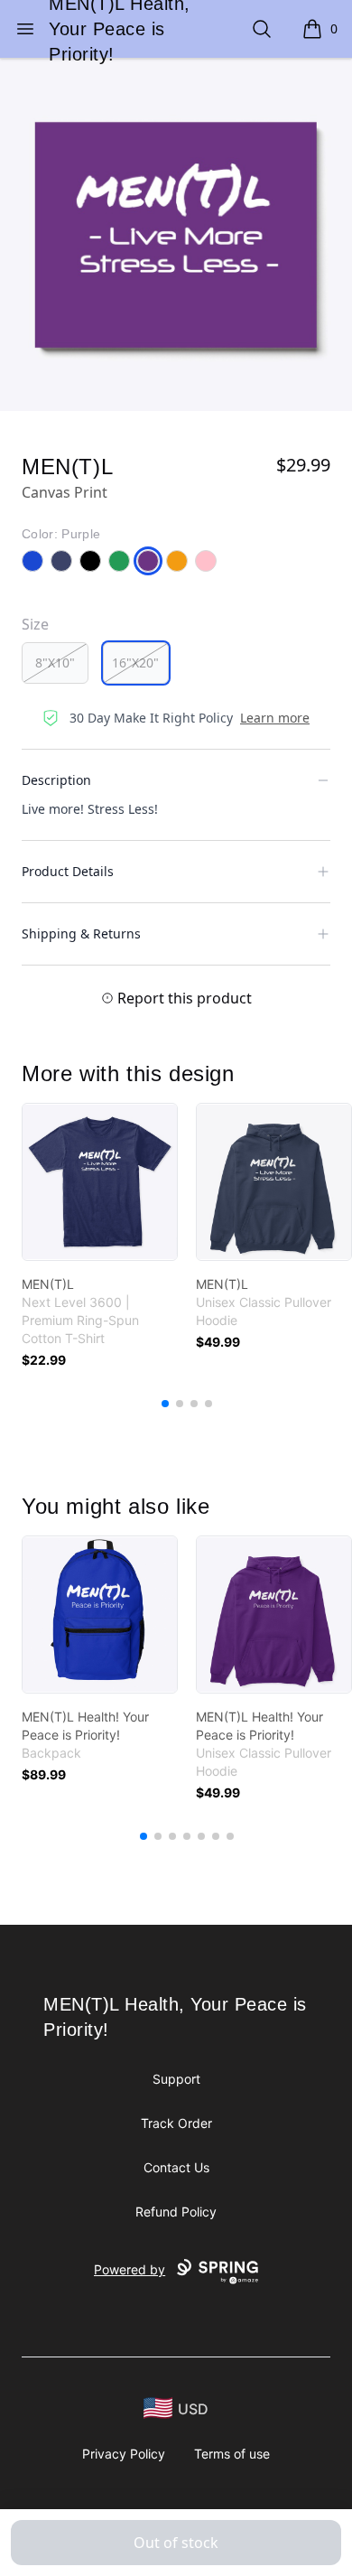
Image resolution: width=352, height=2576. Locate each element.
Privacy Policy (124, 2454)
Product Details (68, 871)
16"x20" (135, 663)
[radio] (55, 663)
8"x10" (55, 663)
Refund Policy (176, 2212)
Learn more (275, 718)
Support (176, 2079)
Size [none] (35, 624)
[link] (100, 1182)
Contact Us (176, 2167)
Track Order (176, 2123)
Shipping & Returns (81, 933)
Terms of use (232, 2454)
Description (56, 780)
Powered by (130, 2269)
